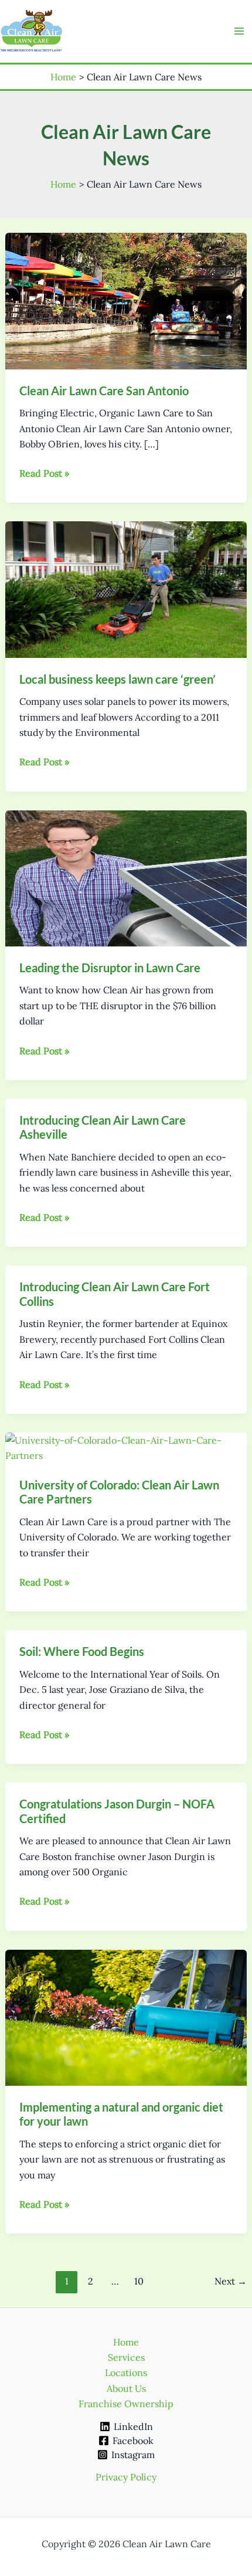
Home (126, 2342)
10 (139, 2281)
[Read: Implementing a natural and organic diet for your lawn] (126, 2017)
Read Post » (44, 474)
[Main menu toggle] (239, 31)
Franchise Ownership (126, 2404)
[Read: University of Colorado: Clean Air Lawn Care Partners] (126, 1447)
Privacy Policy (126, 2477)
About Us (126, 2388)
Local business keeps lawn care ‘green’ (118, 679)
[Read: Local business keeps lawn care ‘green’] (126, 589)
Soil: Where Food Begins (82, 1651)
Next (231, 2281)
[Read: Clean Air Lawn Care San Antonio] (126, 300)
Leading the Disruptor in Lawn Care (110, 968)
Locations (126, 2373)
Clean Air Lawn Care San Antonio (104, 391)
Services (126, 2357)
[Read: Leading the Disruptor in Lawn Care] (126, 877)
